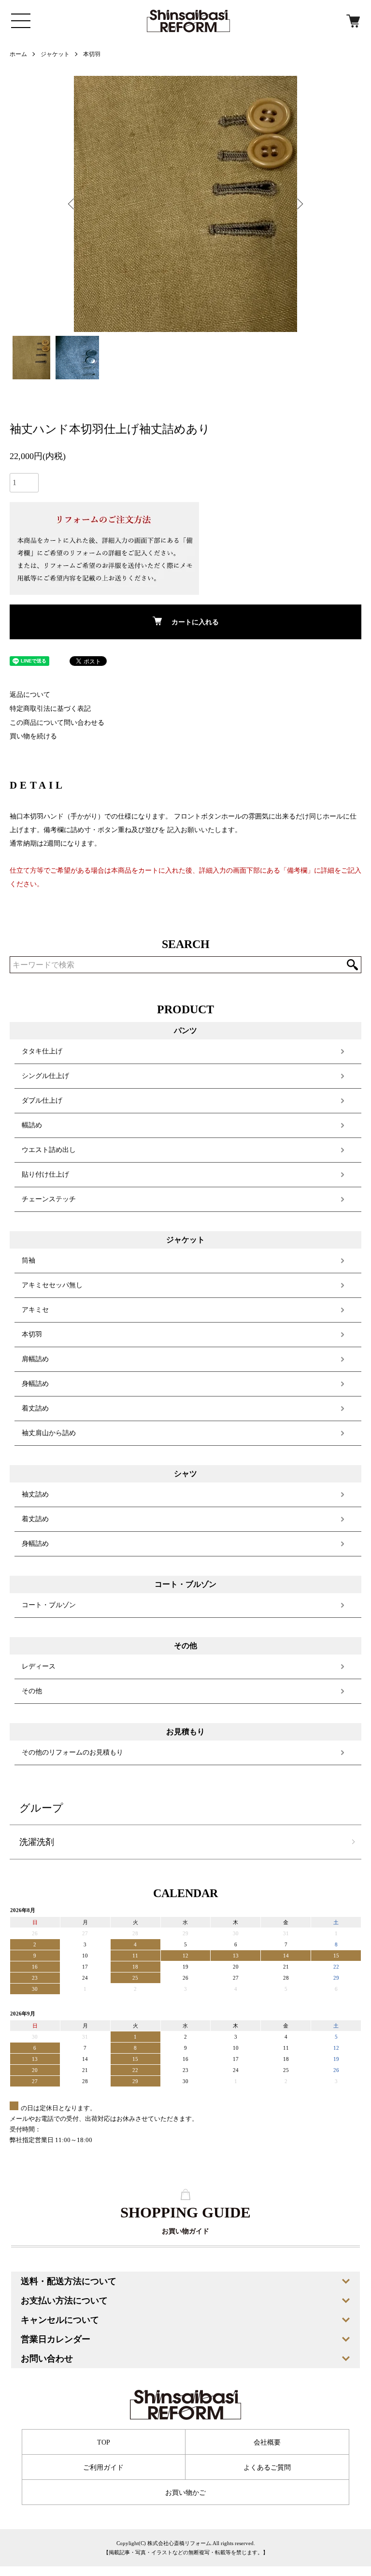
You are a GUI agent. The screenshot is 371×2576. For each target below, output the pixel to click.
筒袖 (29, 1260)
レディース (39, 1666)
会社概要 (267, 2442)
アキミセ (35, 1310)
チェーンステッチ (49, 1199)
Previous (72, 204)
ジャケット (55, 54)
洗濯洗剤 (37, 1842)
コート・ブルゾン (49, 1605)
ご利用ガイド (103, 2468)
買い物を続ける (33, 736)
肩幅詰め (35, 1359)
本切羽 (92, 54)
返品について (30, 695)
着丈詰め (35, 1408)
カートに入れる (195, 622)
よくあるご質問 (267, 2468)
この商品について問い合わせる (57, 723)
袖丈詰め (35, 1494)
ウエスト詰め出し (49, 1150)
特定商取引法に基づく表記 (50, 709)
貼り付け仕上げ (45, 1174)
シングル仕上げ (45, 1076)
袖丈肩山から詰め (49, 1433)
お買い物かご (185, 2493)
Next (299, 204)
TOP (104, 2442)
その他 (32, 1691)
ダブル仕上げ (42, 1101)
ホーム (18, 54)
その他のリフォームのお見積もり (72, 1752)
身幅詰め (35, 1384)
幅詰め (32, 1125)
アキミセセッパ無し (52, 1285)
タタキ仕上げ (42, 1051)
